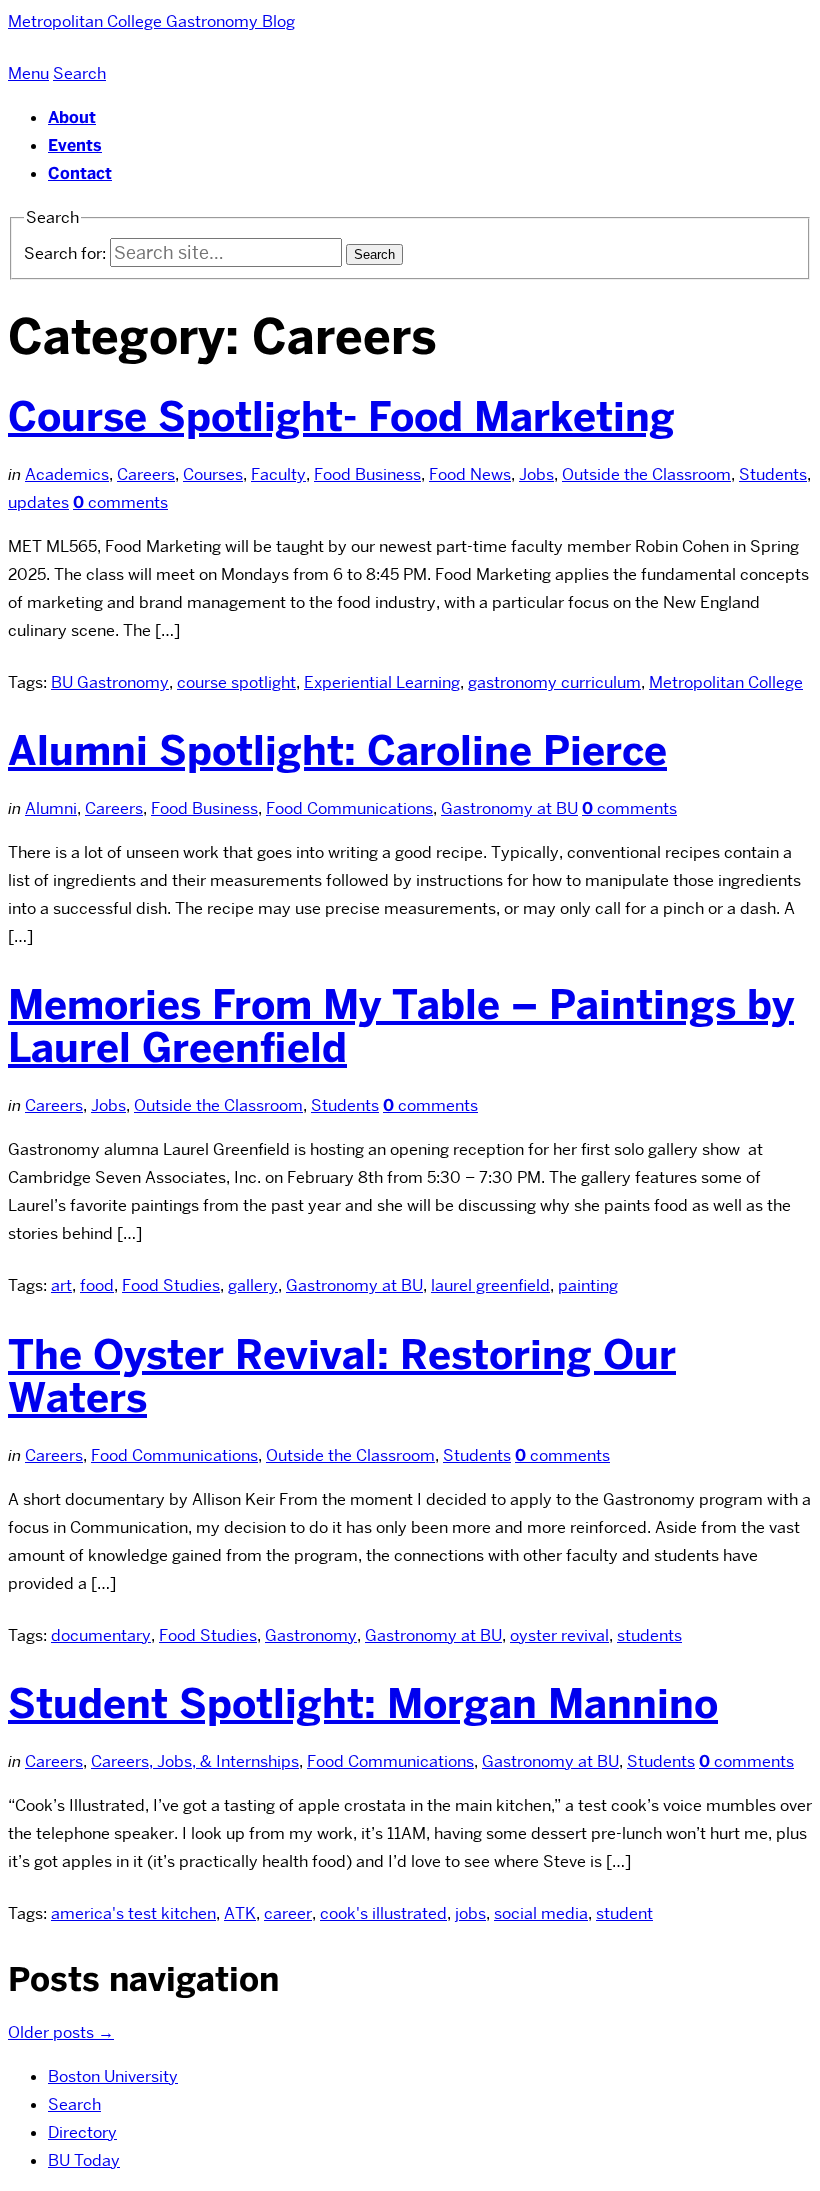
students (649, 1635)
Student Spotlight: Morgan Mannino (363, 1704)
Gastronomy (311, 1635)
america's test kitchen (133, 1913)
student (624, 1913)
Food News (470, 474)
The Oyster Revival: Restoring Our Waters (342, 1376)
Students (773, 474)
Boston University (113, 2076)
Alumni (51, 808)
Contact (80, 173)
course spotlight (236, 682)
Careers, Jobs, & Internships (195, 1761)
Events (75, 145)
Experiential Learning (382, 682)
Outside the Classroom (646, 474)
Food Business (367, 474)
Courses (213, 474)
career (288, 1913)
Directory (82, 2132)
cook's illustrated (383, 1913)
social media (541, 1913)
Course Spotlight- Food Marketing (341, 417)
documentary (101, 1635)
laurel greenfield (490, 1285)
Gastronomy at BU (509, 808)
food (97, 1285)
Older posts (61, 2032)
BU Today (84, 2160)
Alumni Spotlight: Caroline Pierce (337, 751)
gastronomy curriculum (554, 682)
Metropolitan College (726, 682)
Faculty (278, 474)
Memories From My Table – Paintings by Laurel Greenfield (401, 1026)
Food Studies (171, 1285)
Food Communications (349, 808)
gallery (253, 1285)
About (72, 117)
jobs (470, 1913)
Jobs (536, 474)
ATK (240, 1913)
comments (120, 502)
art (61, 1285)
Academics (67, 474)
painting (588, 1285)
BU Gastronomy (110, 682)
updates (38, 502)
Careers (146, 474)
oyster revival (559, 1635)
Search (74, 2104)
